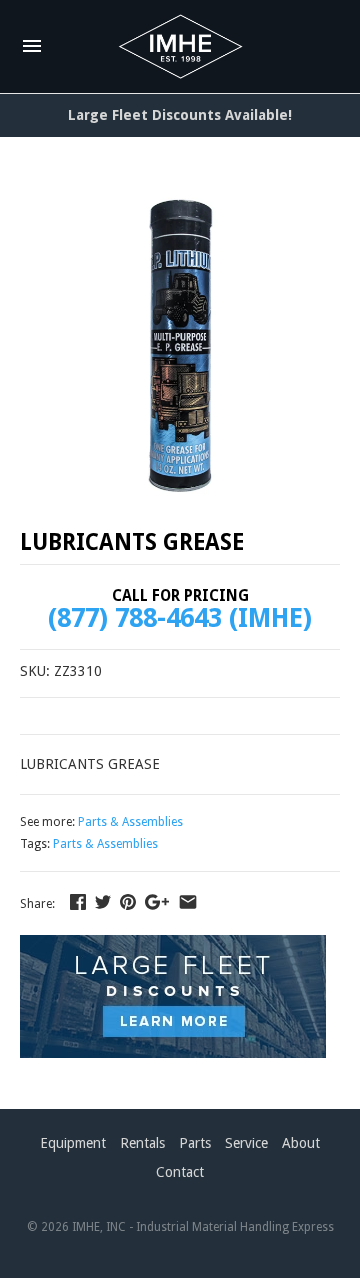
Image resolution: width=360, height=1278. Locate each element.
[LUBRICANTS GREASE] (180, 346)
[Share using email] (188, 902)
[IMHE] (180, 47)
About (301, 1143)
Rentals (142, 1143)
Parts (195, 1143)
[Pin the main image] (128, 902)
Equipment (73, 1143)
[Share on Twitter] (103, 902)
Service (246, 1143)
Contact (180, 1172)
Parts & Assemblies (130, 822)
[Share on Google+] (157, 902)
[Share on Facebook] (78, 902)
